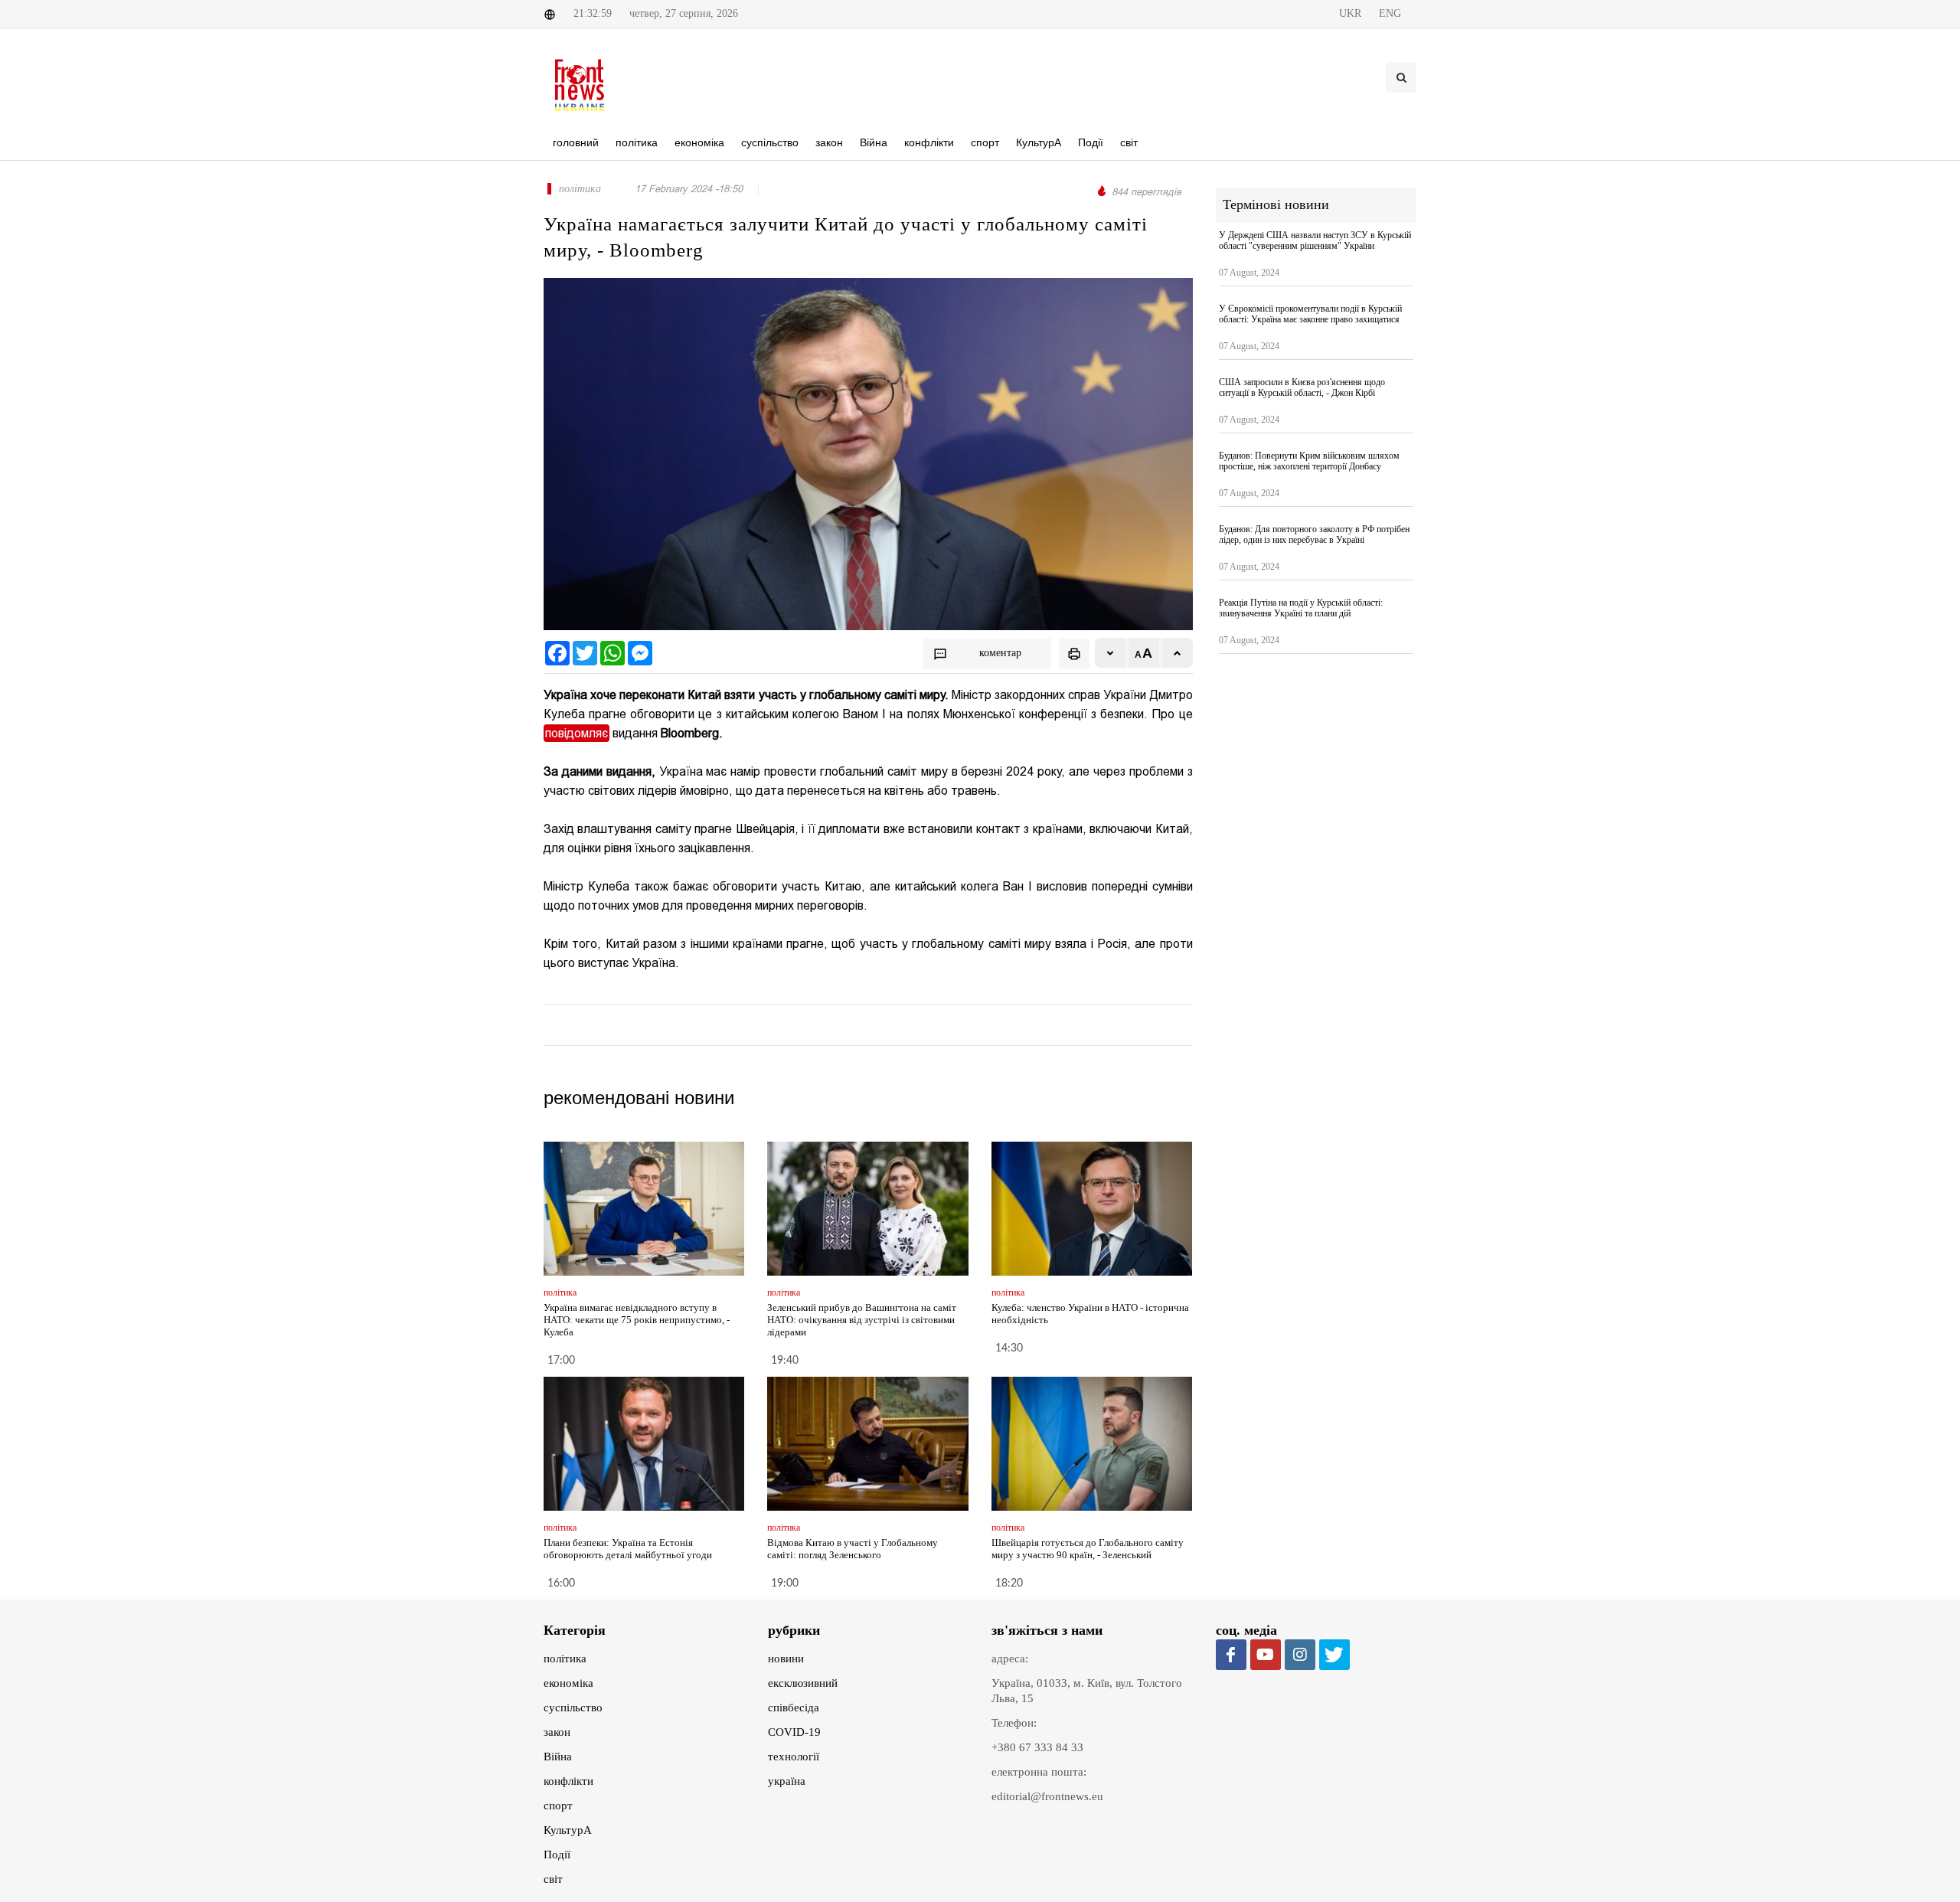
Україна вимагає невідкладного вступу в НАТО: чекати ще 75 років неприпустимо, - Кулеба (637, 1320)
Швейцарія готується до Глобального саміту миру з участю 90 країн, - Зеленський (1088, 1549)
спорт (558, 1806)
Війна (558, 1757)
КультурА (568, 1830)
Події (557, 1855)
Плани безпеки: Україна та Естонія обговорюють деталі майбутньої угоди (628, 1549)
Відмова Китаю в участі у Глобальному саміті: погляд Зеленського (853, 1549)
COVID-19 (794, 1732)
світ (553, 1879)
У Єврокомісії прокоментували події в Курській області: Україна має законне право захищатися (1310, 314)
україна (787, 1781)
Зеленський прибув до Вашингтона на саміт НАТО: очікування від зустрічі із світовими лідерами (862, 1320)
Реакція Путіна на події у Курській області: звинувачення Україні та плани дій (1301, 608)
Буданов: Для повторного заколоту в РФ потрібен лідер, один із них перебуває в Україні (1314, 534)
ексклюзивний (803, 1683)
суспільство (573, 1708)
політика (565, 1659)
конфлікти (568, 1781)
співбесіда (794, 1708)
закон (557, 1732)
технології (794, 1757)
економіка (568, 1683)
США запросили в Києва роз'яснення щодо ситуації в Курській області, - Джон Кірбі (1302, 387)
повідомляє (577, 733)
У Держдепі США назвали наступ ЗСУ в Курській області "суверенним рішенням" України (1315, 240)
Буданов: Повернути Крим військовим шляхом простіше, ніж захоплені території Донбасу (1309, 461)
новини (786, 1659)
